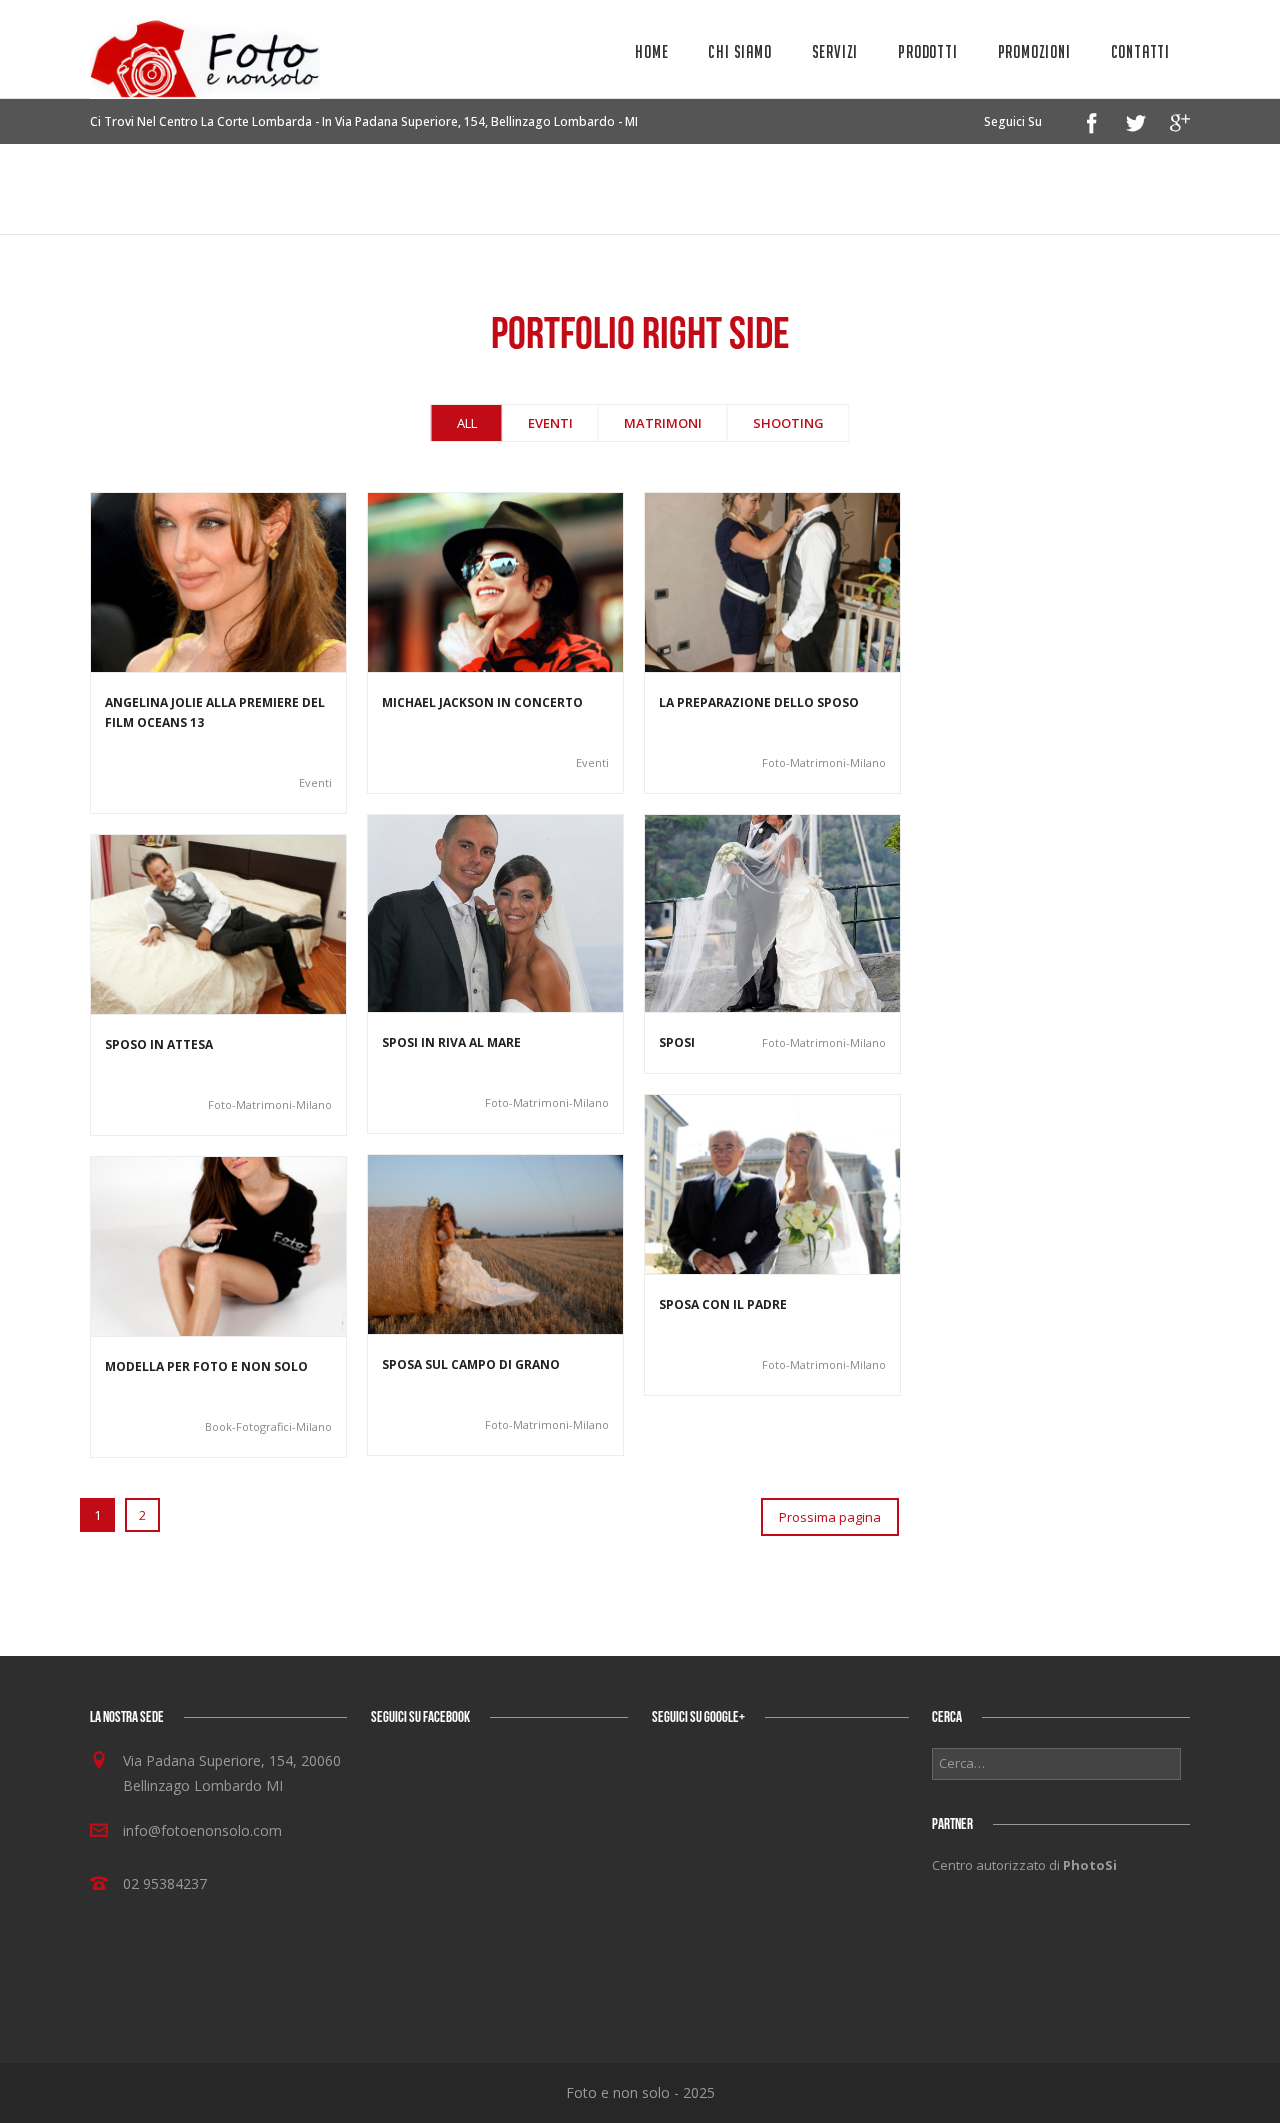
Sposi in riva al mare (451, 1042)
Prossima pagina (830, 1517)
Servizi (835, 51)
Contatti (1140, 51)
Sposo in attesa (159, 1044)
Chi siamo (739, 51)
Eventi (550, 423)
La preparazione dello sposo (759, 702)
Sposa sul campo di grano (471, 1364)
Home (651, 51)
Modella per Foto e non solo (206, 1366)
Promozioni (1034, 51)
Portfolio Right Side (1111, 186)
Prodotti (927, 51)
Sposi (677, 1042)
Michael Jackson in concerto (482, 702)
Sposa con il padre (723, 1304)
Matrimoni (663, 423)
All (467, 423)
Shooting (788, 423)
